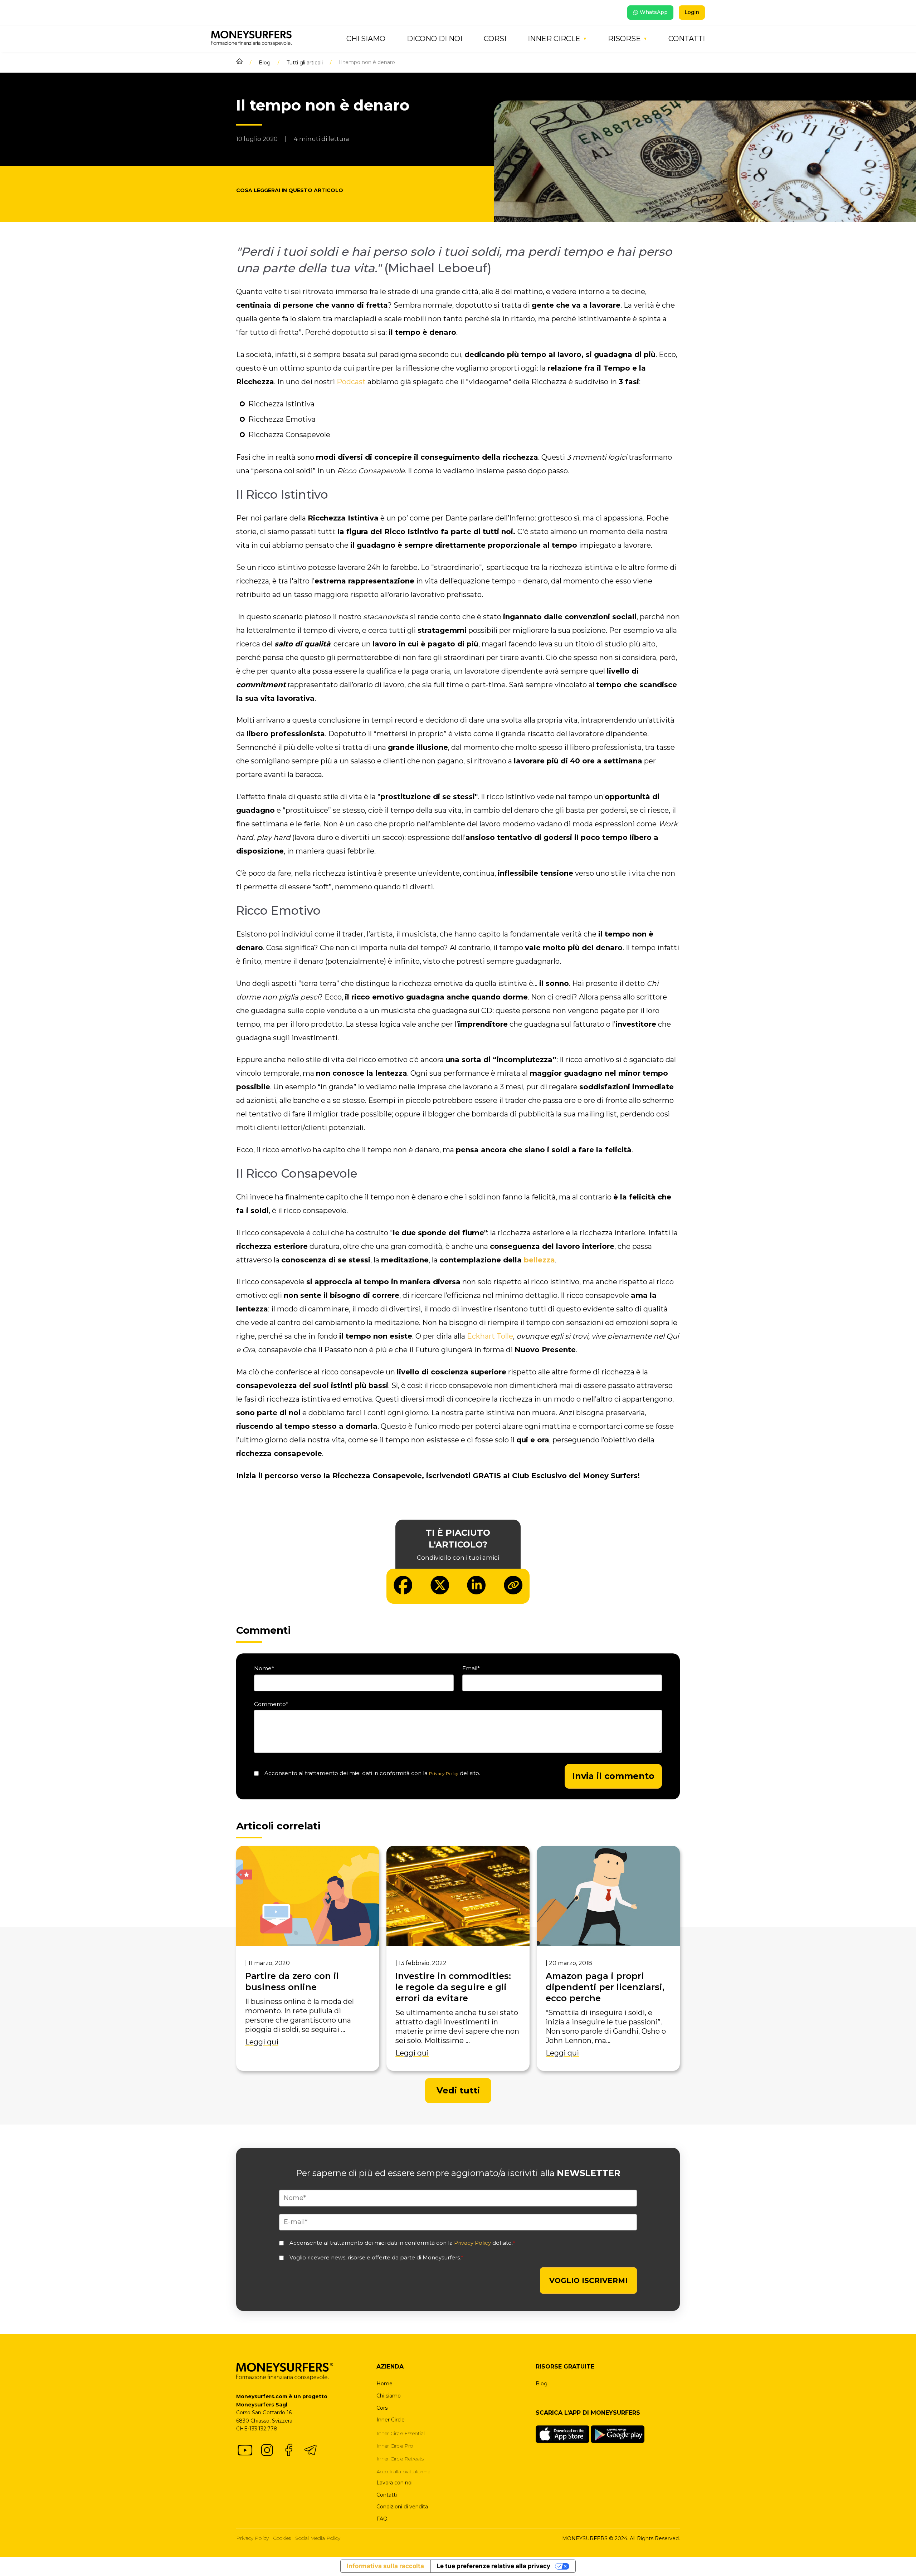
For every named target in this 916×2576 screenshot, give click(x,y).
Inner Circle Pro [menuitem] (395, 2446)
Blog (265, 63)
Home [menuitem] (384, 2384)
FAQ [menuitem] (382, 2519)
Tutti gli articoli (305, 63)
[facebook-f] (289, 2450)
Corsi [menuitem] (383, 2408)
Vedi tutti (458, 2090)
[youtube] (245, 2450)
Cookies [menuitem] (282, 2538)
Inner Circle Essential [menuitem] (401, 2433)
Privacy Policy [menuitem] (252, 2538)
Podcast (351, 382)
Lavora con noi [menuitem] (394, 2483)
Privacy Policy (444, 1773)
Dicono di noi (435, 39)
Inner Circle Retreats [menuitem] (400, 2459)
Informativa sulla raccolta (385, 2566)
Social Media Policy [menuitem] (318, 2538)
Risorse (624, 39)
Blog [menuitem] (542, 2384)
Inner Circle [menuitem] (391, 2420)
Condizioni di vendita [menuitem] (402, 2507)
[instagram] (267, 2450)
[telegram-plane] (311, 2450)
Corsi (495, 39)
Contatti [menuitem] (387, 2495)
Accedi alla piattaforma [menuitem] (403, 2472)
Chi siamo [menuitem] (389, 2396)
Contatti (687, 39)
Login (692, 12)
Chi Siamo (366, 39)
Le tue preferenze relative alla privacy (493, 2566)
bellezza (539, 1260)
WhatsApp (654, 12)
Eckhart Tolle (490, 1336)
